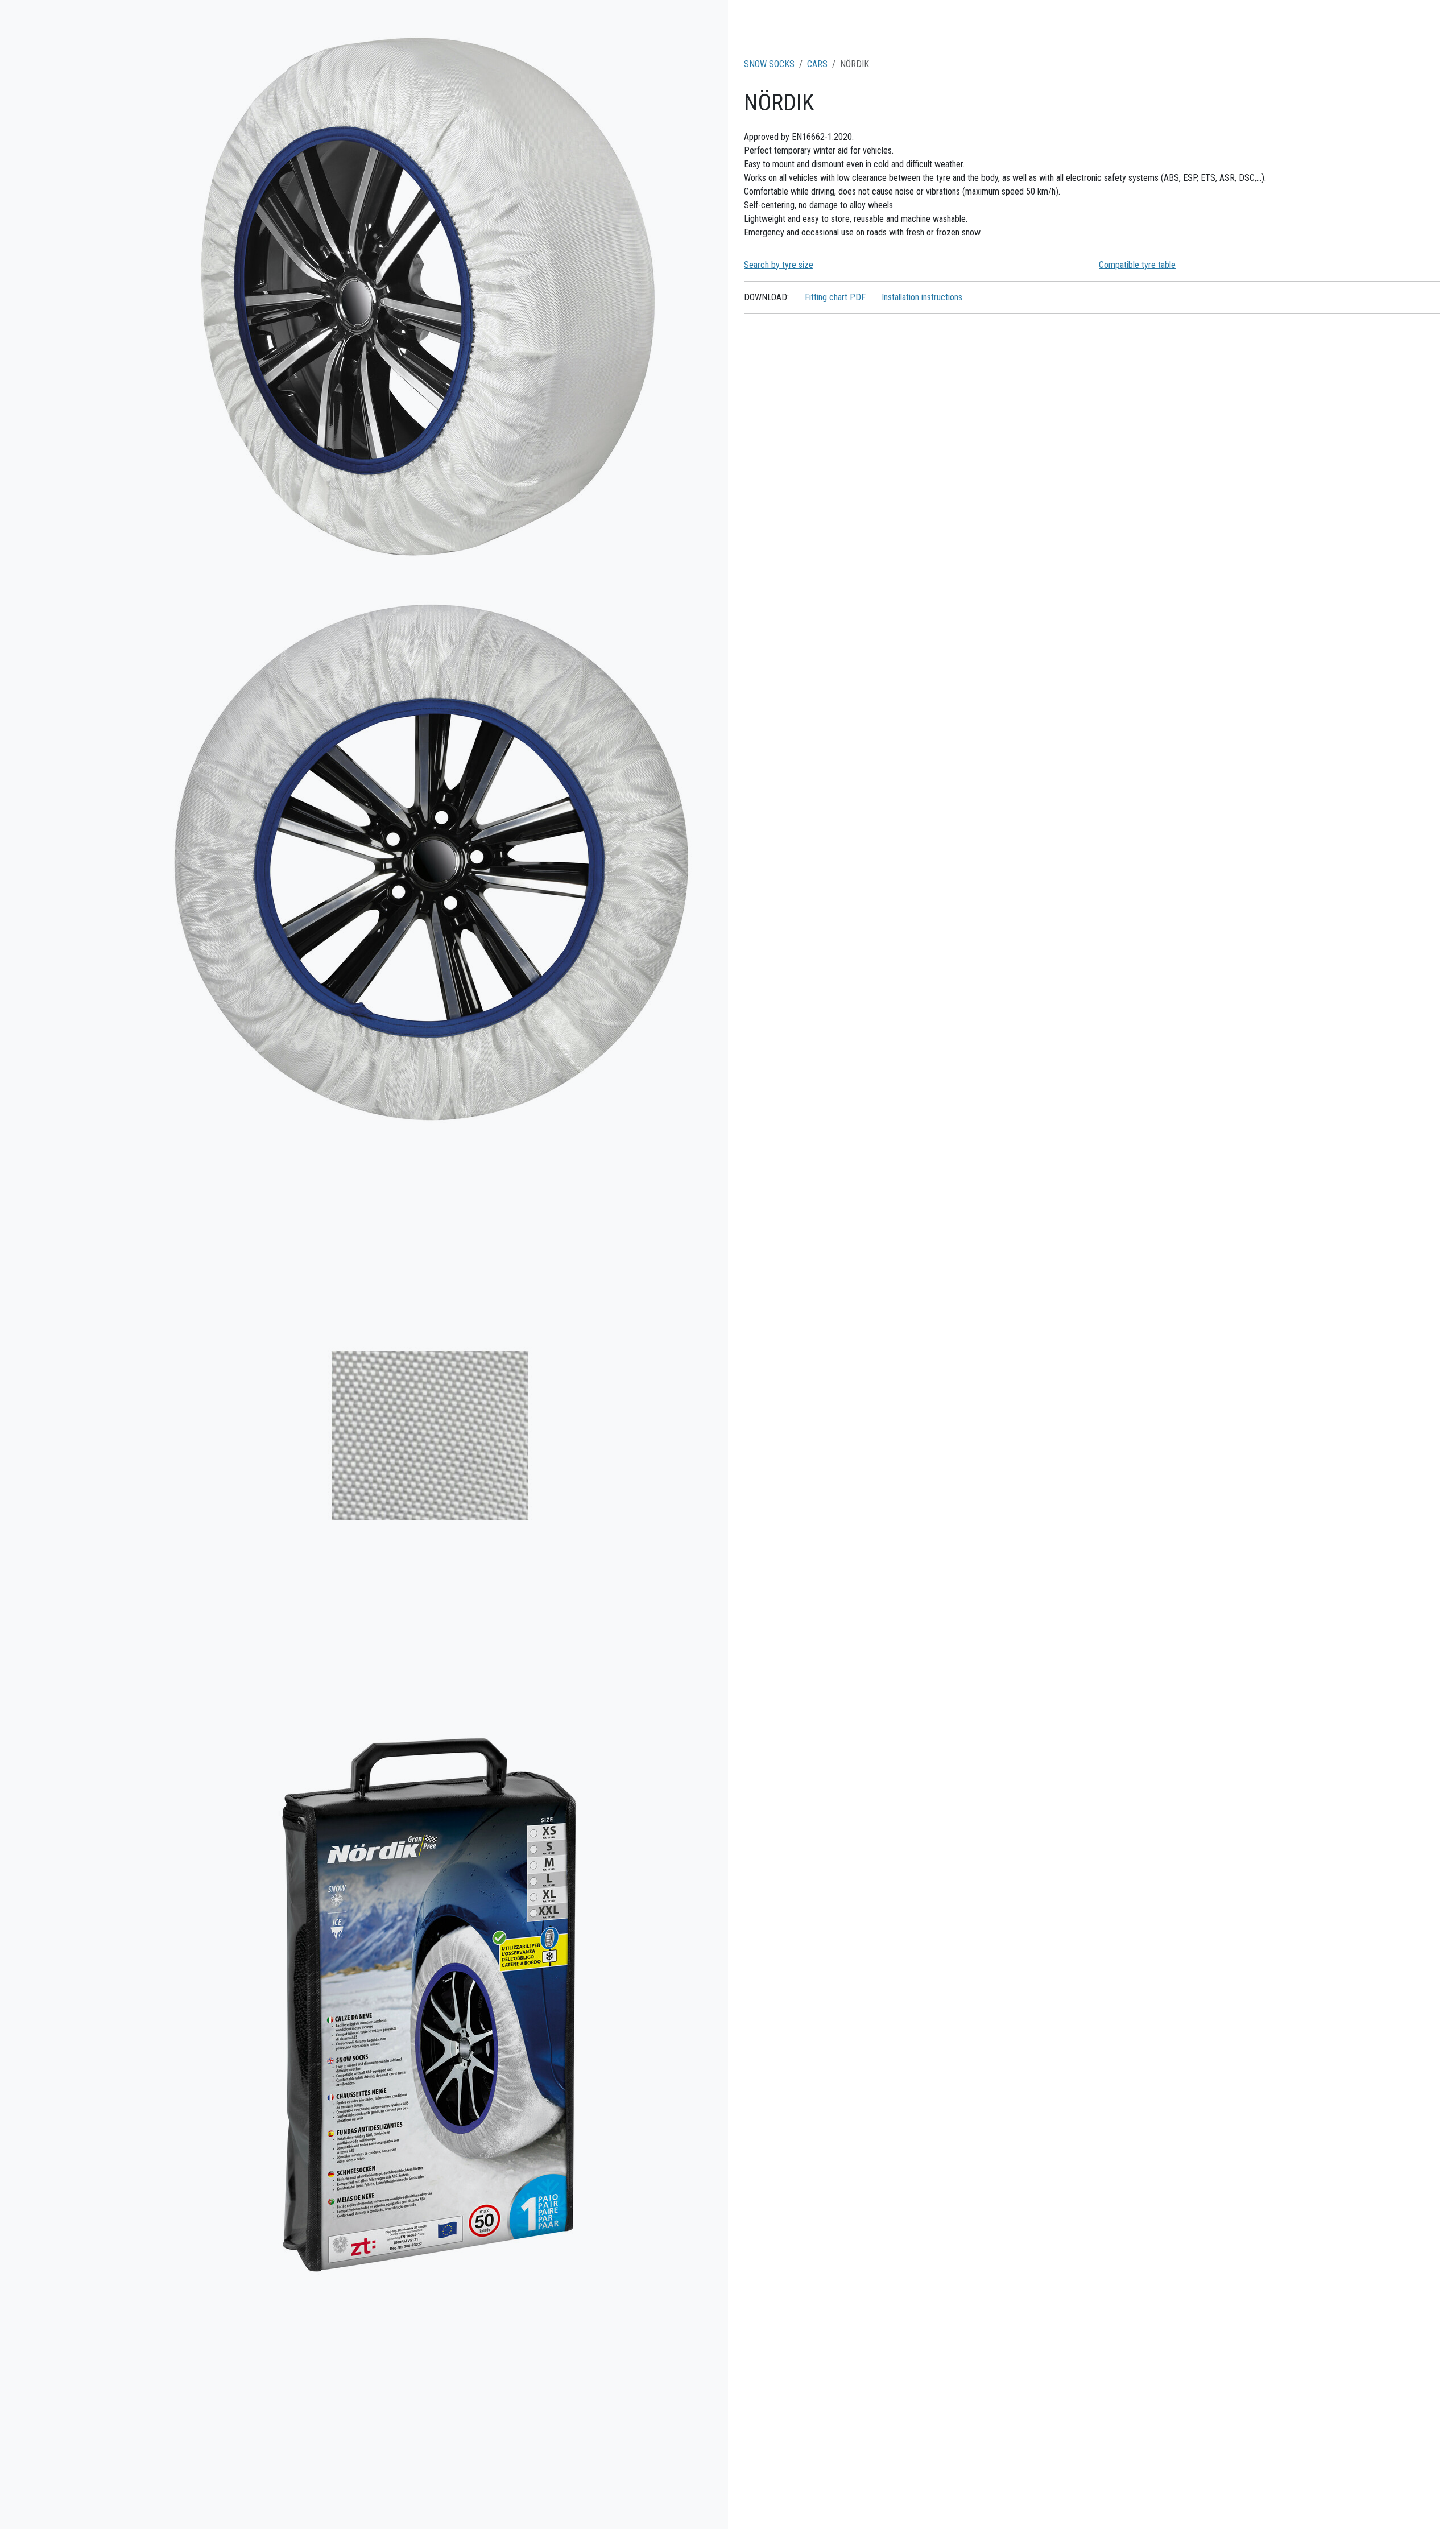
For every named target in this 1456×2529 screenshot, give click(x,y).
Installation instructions (922, 297)
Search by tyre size (779, 265)
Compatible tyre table (1137, 265)
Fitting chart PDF (835, 297)
